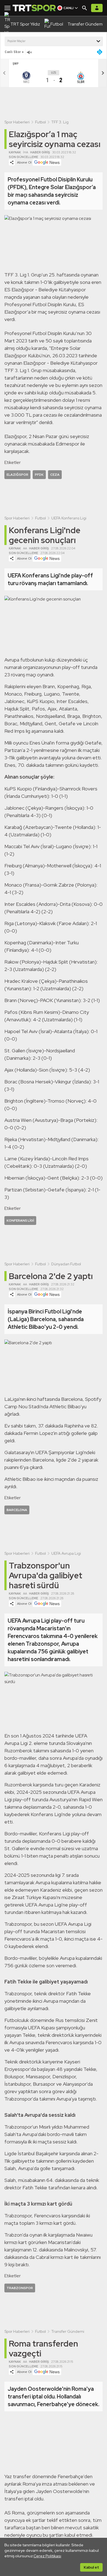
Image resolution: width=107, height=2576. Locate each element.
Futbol (40, 122)
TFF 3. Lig (60, 122)
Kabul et (91, 2567)
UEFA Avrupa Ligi (66, 1553)
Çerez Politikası (47, 2556)
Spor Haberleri (17, 122)
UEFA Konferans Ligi (69, 518)
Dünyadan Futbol (66, 1264)
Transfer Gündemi (68, 2331)
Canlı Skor (13, 52)
